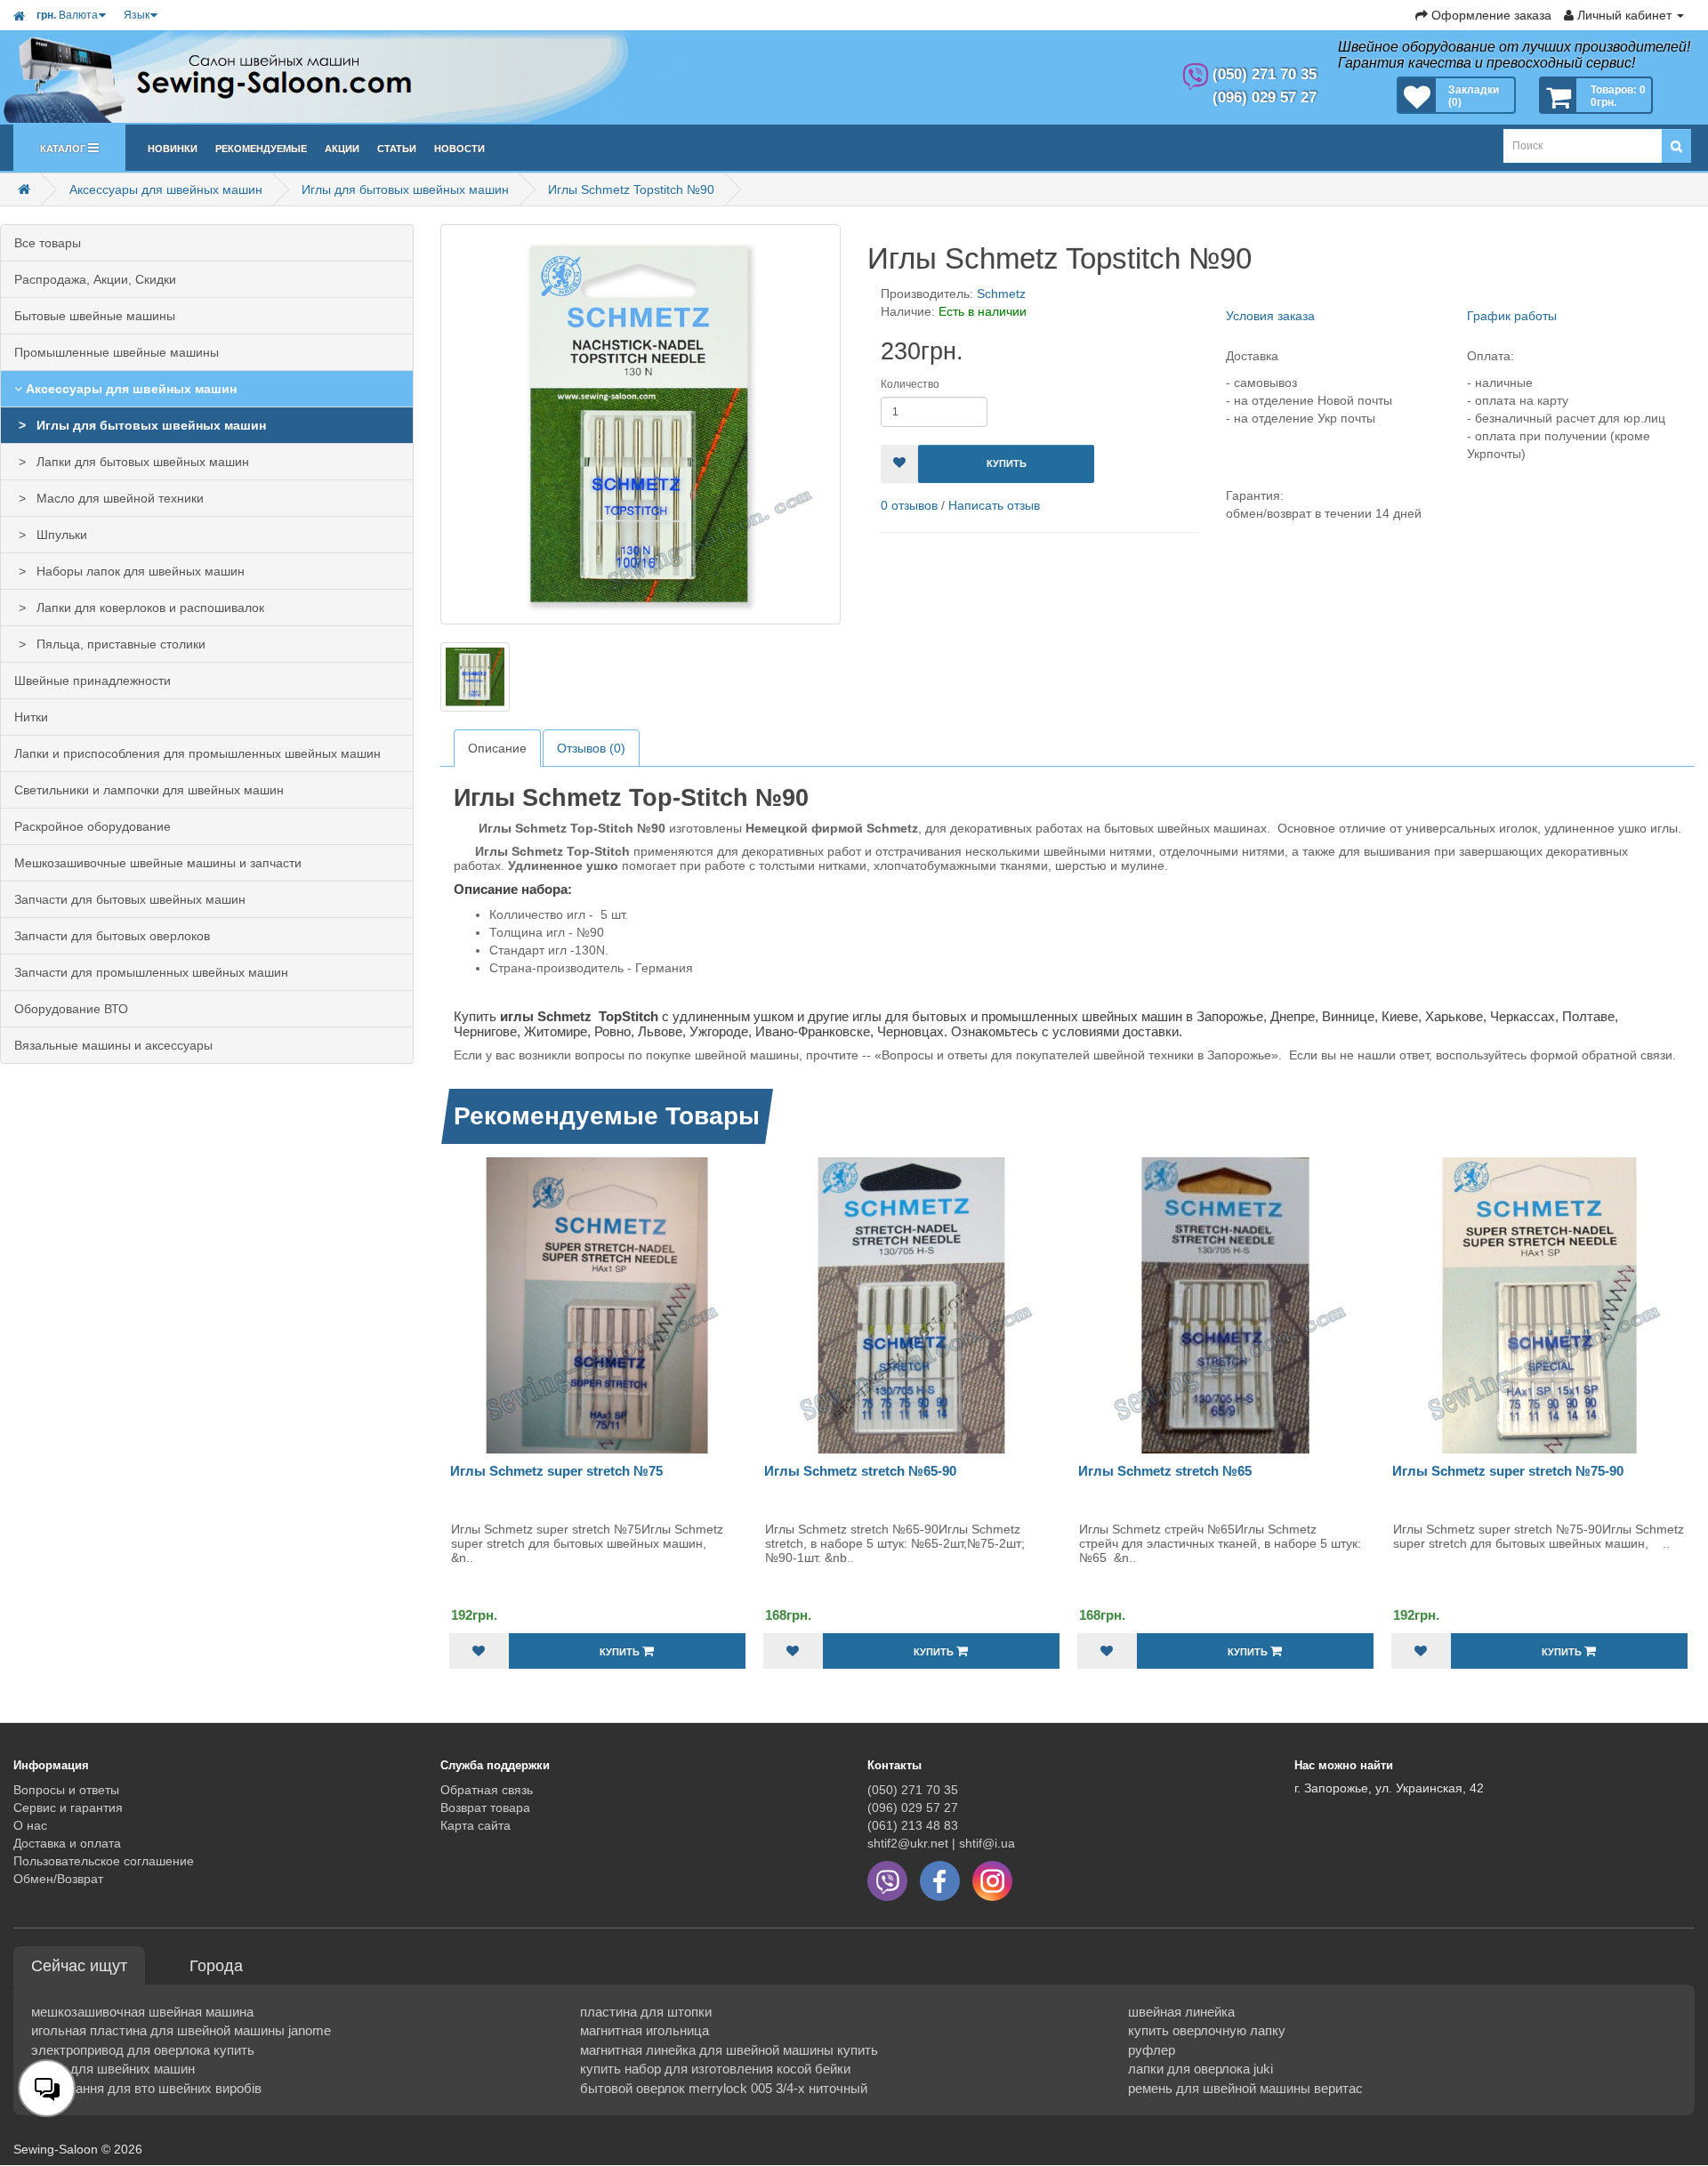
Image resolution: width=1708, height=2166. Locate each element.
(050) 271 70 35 (913, 1790)
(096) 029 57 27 (913, 1808)
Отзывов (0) (591, 748)
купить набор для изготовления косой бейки (715, 2069)
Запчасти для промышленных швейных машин (151, 972)
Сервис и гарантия (68, 1808)
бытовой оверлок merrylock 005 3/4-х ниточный (724, 2088)
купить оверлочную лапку (1207, 2030)
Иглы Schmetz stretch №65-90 (860, 1471)
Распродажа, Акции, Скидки (95, 279)
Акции (342, 147)
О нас (30, 1825)
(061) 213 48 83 (913, 1825)
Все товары (48, 243)
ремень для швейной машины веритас (1245, 2088)
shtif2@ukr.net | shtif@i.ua (941, 1843)
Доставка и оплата (67, 1843)
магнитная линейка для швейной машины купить (729, 2050)
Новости (459, 147)
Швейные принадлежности (93, 680)
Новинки (173, 147)
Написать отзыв (994, 505)
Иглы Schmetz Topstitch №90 (631, 189)
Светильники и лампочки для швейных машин (149, 790)
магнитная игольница (645, 2030)
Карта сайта (475, 1825)
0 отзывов (909, 505)
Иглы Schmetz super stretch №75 (556, 1471)
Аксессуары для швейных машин (166, 189)
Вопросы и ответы (66, 1790)
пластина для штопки (646, 2012)
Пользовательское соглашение (104, 1861)
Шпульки (58, 535)
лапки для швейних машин (113, 2069)
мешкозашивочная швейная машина (142, 2012)
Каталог (64, 147)
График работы (1512, 316)
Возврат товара (485, 1808)
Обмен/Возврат (58, 1879)
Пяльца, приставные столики (117, 644)
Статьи (397, 147)
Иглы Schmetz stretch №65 (1165, 1471)
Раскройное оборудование (93, 826)
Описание (497, 748)
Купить (1007, 463)
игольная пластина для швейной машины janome (181, 2030)
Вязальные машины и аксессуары (113, 1045)
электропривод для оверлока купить (143, 2050)
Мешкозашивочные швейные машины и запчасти (158, 863)
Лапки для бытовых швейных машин (139, 462)
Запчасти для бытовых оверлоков (112, 936)
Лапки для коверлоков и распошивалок (147, 608)
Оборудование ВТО (71, 1009)
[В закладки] (899, 464)
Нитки (31, 717)
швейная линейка (1181, 2012)
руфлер (1152, 2050)
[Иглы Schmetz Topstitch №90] (640, 424)
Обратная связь (487, 1790)
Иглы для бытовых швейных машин (405, 189)
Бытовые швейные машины (95, 316)
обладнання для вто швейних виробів (146, 2088)
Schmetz (1001, 294)
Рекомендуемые (261, 147)
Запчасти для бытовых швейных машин (130, 899)
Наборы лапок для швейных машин (137, 571)
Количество (910, 384)
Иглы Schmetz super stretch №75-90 (1508, 1471)
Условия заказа (1270, 316)
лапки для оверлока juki (1200, 2069)
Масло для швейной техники (117, 498)
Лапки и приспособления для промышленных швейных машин (197, 753)
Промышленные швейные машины (117, 352)
